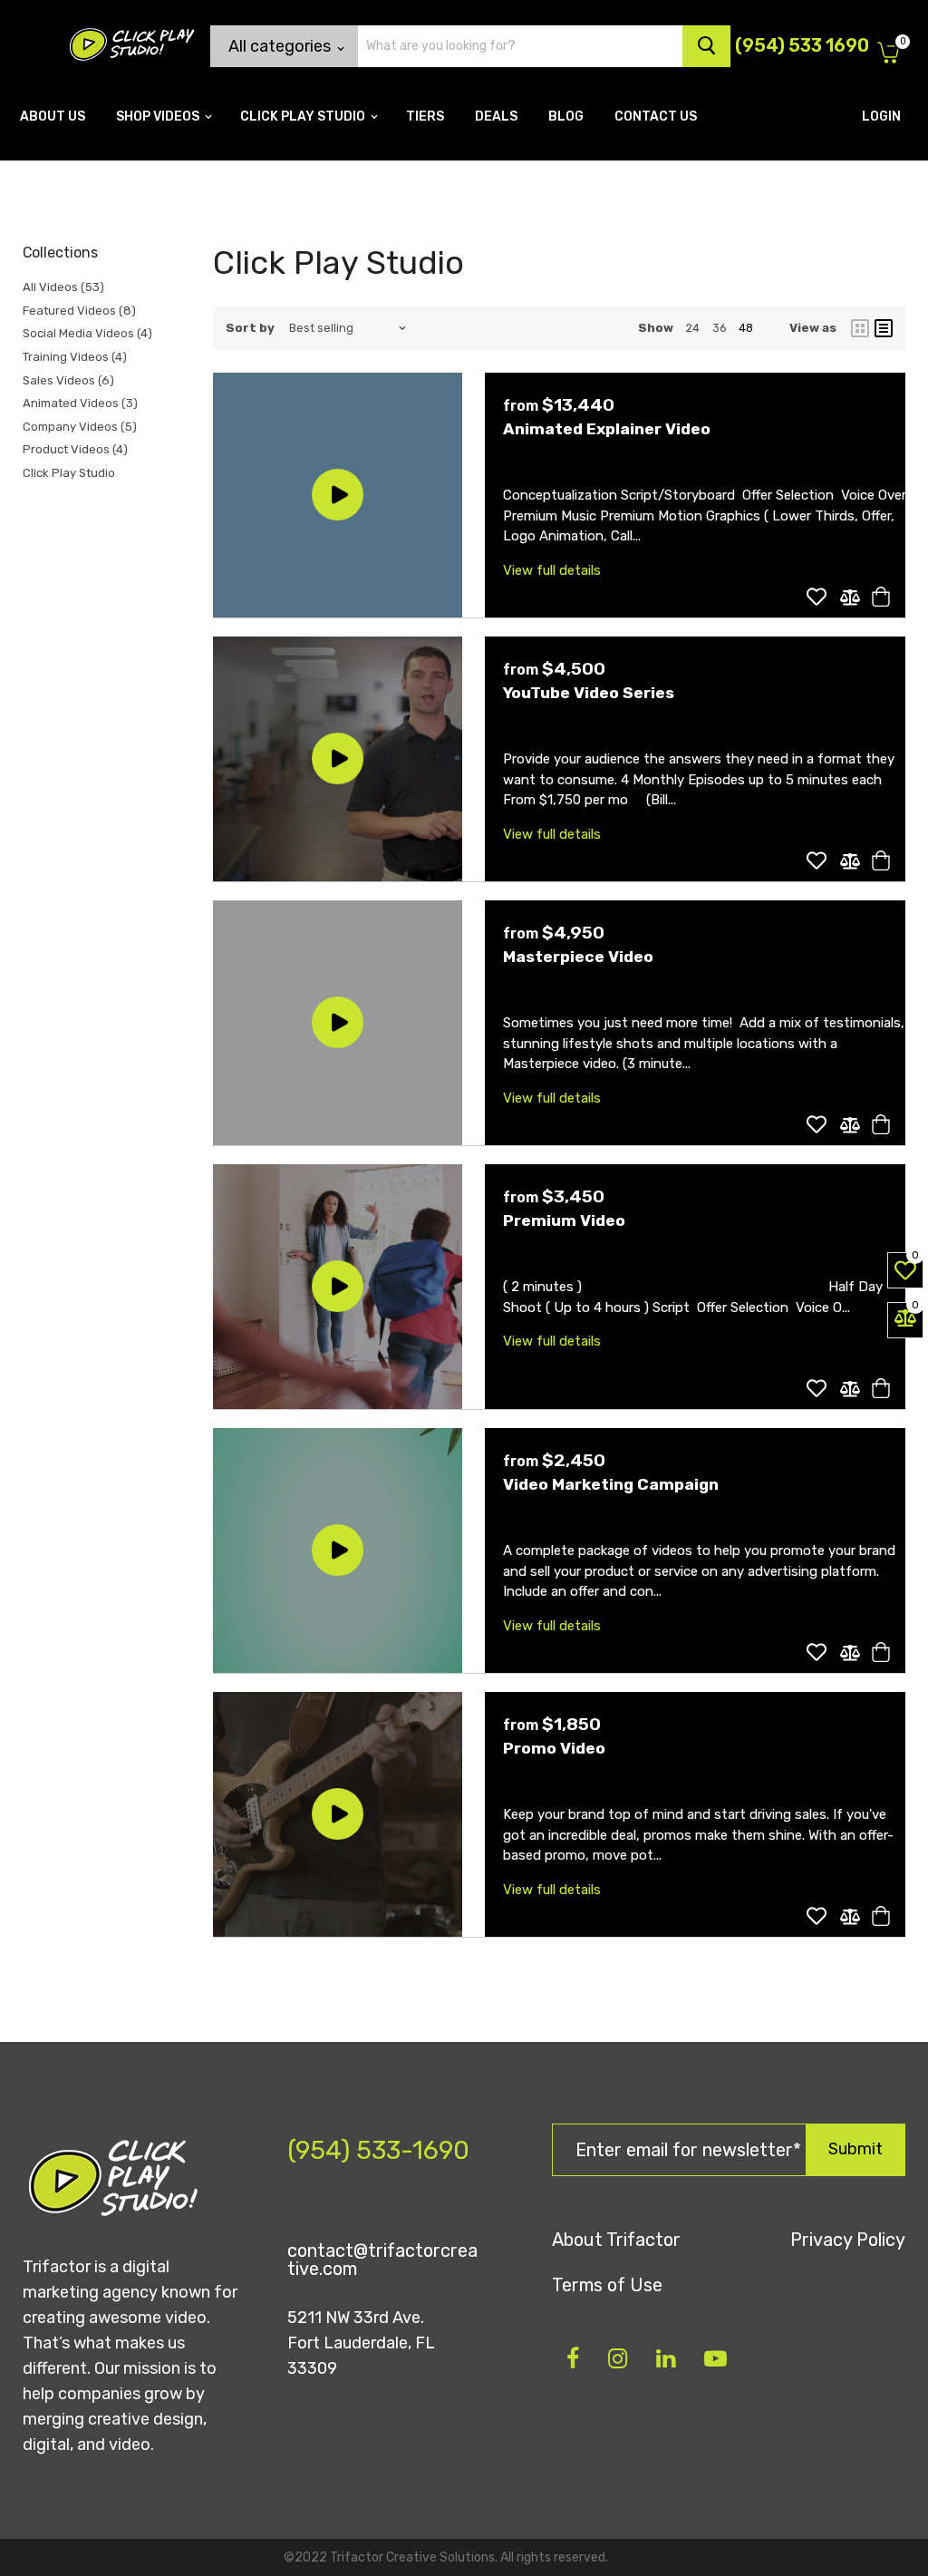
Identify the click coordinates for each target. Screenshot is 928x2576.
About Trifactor (616, 2240)
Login (881, 117)
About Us (53, 117)
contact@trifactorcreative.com (382, 2260)
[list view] (884, 328)
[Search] (706, 46)
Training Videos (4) (75, 357)
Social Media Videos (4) (87, 333)
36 (719, 328)
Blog (566, 117)
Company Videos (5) (80, 427)
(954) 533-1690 (378, 2150)
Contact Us (656, 117)
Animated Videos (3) (80, 403)
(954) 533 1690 (802, 45)
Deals (496, 117)
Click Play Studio (304, 117)
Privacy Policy (848, 2240)
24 (693, 328)
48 (746, 328)
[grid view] (860, 328)
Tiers (425, 117)
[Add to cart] (878, 597)
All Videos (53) (63, 287)
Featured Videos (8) (79, 311)
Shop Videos (159, 117)
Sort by (250, 328)
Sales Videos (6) (68, 380)
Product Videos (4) (75, 449)
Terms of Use (607, 2285)
